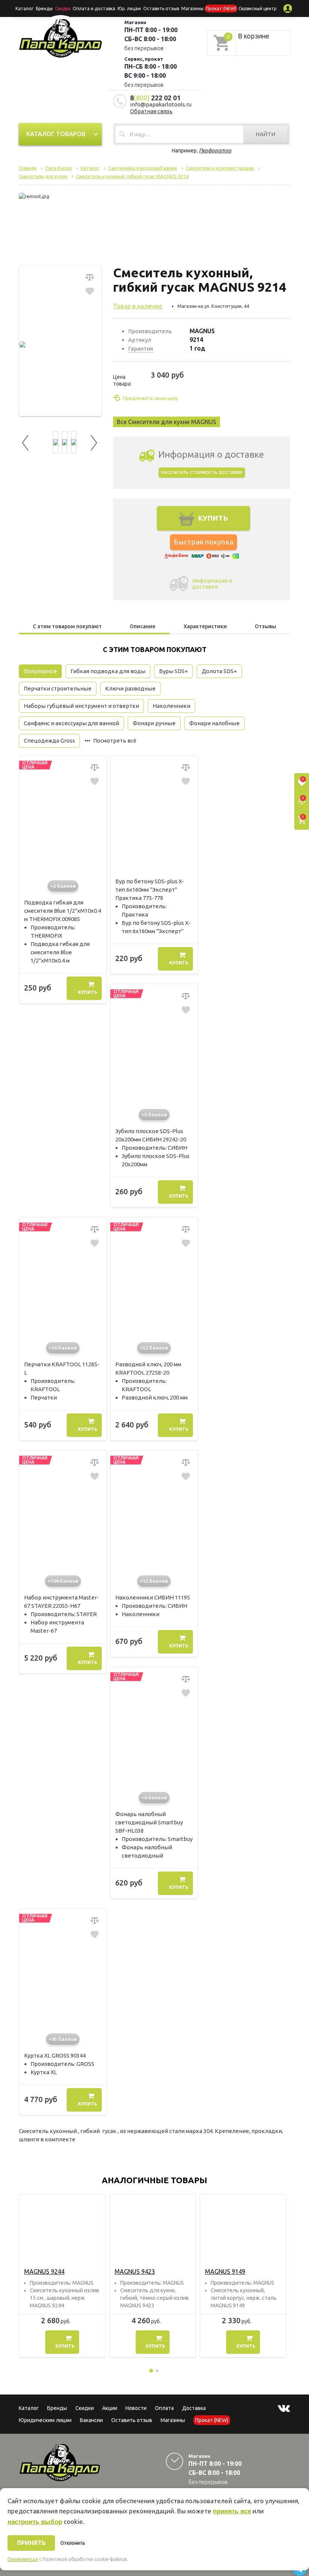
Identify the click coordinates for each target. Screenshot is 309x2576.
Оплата (164, 2408)
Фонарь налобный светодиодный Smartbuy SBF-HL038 (149, 1822)
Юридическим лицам (45, 2420)
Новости (136, 2408)
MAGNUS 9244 (44, 2271)
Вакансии (91, 2420)
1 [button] (151, 2371)
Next (94, 442)
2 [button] (157, 2371)
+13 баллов (154, 1581)
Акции (110, 2408)
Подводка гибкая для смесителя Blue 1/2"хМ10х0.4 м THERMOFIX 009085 (63, 911)
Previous (26, 442)
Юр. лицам (129, 8)
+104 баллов (63, 1581)
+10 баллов (63, 1348)
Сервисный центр (258, 8)
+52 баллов (154, 1348)
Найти (266, 134)
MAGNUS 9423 (135, 2271)
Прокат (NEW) (221, 8)
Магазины (173, 2420)
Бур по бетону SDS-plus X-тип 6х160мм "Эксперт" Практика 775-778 (150, 890)
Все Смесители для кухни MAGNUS (167, 422)
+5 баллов (154, 1115)
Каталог (24, 8)
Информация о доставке (212, 584)
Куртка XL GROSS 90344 (55, 2055)
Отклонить (73, 2543)
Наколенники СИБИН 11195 (153, 1597)
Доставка (194, 2408)
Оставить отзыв (161, 8)
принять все (232, 2511)
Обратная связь (151, 111)
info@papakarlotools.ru (161, 104)
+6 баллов (154, 1798)
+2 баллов (63, 886)
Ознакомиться (23, 2559)
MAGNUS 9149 (225, 2271)
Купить (88, 992)
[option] (62, 2276)
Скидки (85, 2408)
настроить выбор (35, 2522)
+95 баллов (63, 2039)
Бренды (44, 8)
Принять (31, 2543)
